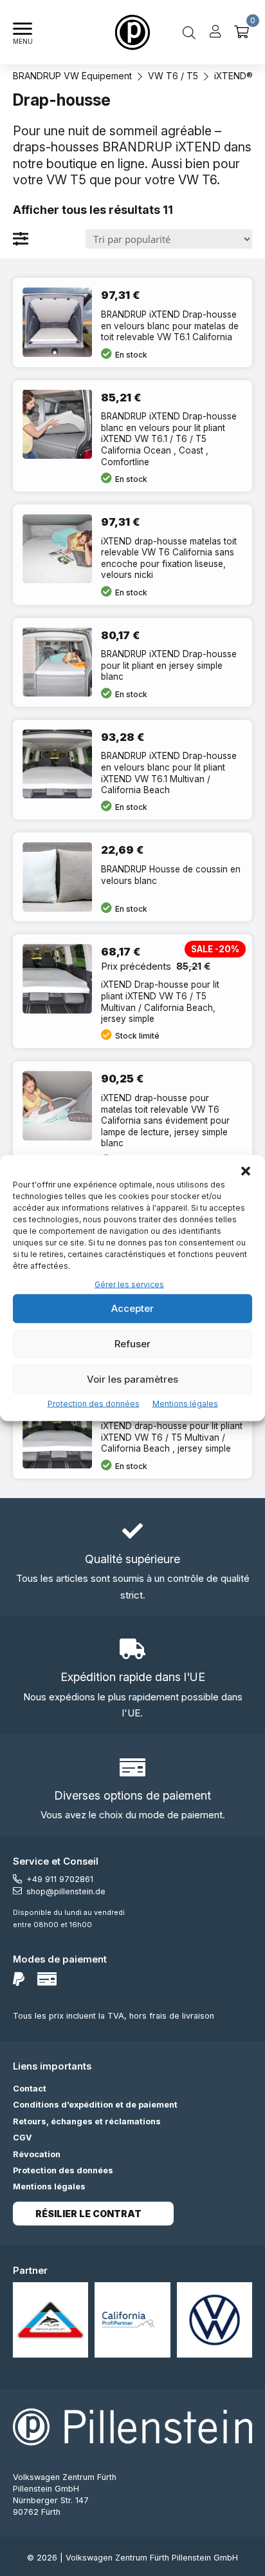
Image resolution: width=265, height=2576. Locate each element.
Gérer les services (129, 1284)
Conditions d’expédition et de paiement (95, 2105)
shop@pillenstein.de (66, 1891)
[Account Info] (215, 32)
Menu (23, 42)
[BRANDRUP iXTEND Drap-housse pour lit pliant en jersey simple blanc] (132, 662)
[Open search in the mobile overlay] (189, 32)
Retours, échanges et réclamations (87, 2121)
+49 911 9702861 (60, 1879)
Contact (30, 2089)
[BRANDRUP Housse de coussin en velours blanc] (132, 877)
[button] (246, 1171)
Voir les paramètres (132, 1379)
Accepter (132, 1308)
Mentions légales (185, 1403)
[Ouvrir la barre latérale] (21, 239)
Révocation (37, 2154)
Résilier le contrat (88, 2214)
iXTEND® (233, 76)
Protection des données (94, 1403)
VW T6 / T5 (173, 76)
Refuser (132, 1344)
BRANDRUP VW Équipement (72, 76)
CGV (23, 2138)
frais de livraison (182, 2016)
